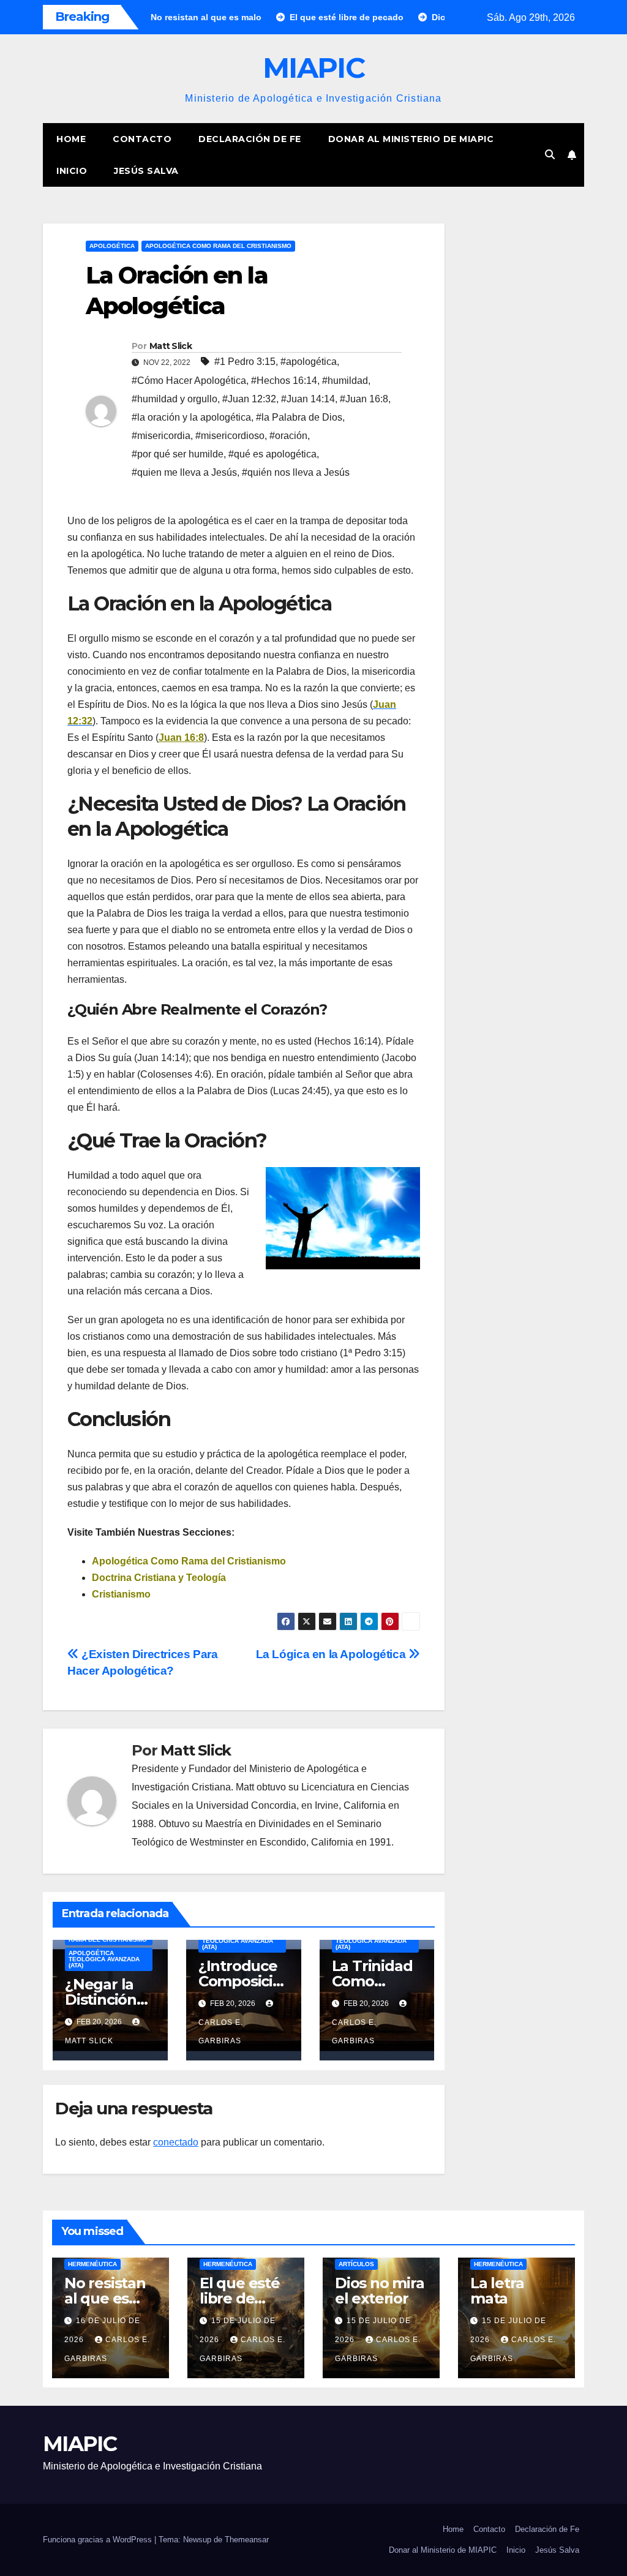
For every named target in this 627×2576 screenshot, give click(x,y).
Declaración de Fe (250, 139)
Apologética (112, 246)
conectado (176, 2142)
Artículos (356, 2264)
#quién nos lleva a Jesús (296, 472)
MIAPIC (313, 68)
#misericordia (161, 436)
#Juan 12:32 (249, 399)
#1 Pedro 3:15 (245, 362)
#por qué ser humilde (178, 454)
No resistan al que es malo (105, 2298)
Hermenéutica (92, 2264)
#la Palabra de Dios (299, 417)
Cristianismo (121, 1594)
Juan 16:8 (181, 738)
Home (71, 139)
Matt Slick (171, 346)
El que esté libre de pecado (240, 2298)
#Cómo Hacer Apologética (189, 381)
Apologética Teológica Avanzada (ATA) (104, 1959)
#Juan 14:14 (308, 399)
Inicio (72, 171)
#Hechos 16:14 (284, 381)
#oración (288, 436)
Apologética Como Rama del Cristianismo (218, 246)
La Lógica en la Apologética (332, 1654)
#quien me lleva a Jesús (184, 472)
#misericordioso (230, 436)
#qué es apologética (272, 454)
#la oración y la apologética (191, 417)
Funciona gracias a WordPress (99, 2540)
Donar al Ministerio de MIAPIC (411, 139)
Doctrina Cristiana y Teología (159, 1578)
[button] (550, 155)
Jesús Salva (146, 171)
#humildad (345, 381)
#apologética (309, 362)
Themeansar (247, 2540)
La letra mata (497, 2291)
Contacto (142, 139)
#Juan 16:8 (364, 399)
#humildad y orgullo (175, 399)
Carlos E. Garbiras (221, 2032)
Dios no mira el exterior (380, 2291)
